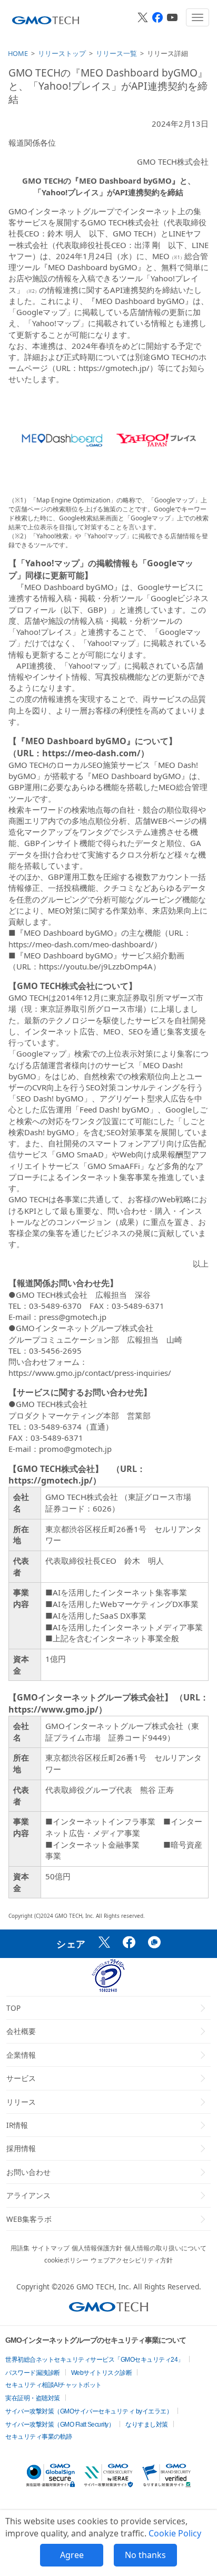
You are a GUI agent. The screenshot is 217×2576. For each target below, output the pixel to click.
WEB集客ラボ (29, 2219)
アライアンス (28, 2195)
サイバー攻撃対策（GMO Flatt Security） (60, 2425)
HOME (18, 53)
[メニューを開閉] (198, 17)
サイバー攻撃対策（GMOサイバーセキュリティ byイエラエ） (89, 2411)
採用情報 (21, 2148)
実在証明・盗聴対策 (33, 2398)
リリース (21, 2102)
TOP (13, 2008)
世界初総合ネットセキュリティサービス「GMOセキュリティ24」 (95, 2360)
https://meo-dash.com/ (91, 753)
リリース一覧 (116, 53)
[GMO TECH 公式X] (143, 17)
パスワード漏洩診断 (33, 2373)
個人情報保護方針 (97, 2248)
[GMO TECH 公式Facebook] (157, 17)
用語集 (20, 2248)
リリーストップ (62, 53)
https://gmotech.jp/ (114, 368)
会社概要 (21, 2031)
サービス (21, 2078)
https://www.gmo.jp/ (53, 1709)
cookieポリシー (66, 2260)
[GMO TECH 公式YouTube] (172, 17)
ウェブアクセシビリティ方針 (132, 2260)
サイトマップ (51, 2248)
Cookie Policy (175, 2533)
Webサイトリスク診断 (102, 2373)
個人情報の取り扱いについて (165, 2248)
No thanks (145, 2555)
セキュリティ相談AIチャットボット (53, 2385)
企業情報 (21, 2055)
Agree (72, 2555)
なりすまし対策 (147, 2425)
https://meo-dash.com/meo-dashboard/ (81, 944)
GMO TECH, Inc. (104, 2287)
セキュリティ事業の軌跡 (39, 2437)
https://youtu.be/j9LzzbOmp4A (96, 966)
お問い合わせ (28, 2172)
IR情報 (17, 2125)
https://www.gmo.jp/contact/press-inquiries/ (90, 1373)
